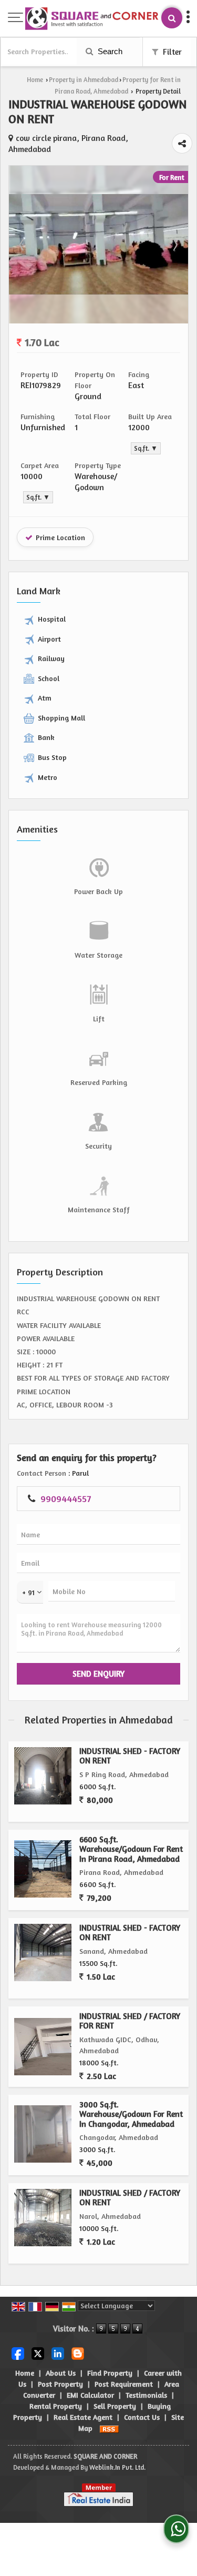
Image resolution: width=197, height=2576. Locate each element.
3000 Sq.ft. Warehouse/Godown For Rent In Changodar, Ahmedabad (131, 2114)
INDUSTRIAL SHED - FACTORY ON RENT (130, 1756)
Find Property (110, 2373)
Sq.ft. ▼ (146, 448)
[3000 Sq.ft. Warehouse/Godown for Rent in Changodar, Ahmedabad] (43, 2134)
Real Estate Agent (83, 2417)
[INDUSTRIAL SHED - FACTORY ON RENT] (43, 1776)
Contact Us (142, 2417)
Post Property (60, 2384)
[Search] (172, 18)
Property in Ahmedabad (84, 80)
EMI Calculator (90, 2395)
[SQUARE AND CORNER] (92, 19)
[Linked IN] (58, 2353)
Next (174, 245)
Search (109, 51)
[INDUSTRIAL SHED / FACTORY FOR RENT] (43, 2047)
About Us (61, 2373)
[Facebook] (18, 2353)
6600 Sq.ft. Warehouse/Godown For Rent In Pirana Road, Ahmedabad (131, 1849)
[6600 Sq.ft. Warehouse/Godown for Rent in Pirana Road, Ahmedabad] (43, 1869)
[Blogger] (78, 2353)
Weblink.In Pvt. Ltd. (117, 2467)
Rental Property (56, 2406)
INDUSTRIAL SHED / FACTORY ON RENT (130, 2198)
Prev (23, 245)
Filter (171, 52)
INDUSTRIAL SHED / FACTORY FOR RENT (130, 2021)
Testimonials (146, 2395)
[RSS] (109, 2428)
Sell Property (115, 2406)
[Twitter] (38, 2353)
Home (35, 80)
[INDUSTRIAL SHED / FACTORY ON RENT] (43, 2218)
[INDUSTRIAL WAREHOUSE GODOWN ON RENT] (98, 292)
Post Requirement (124, 2384)
